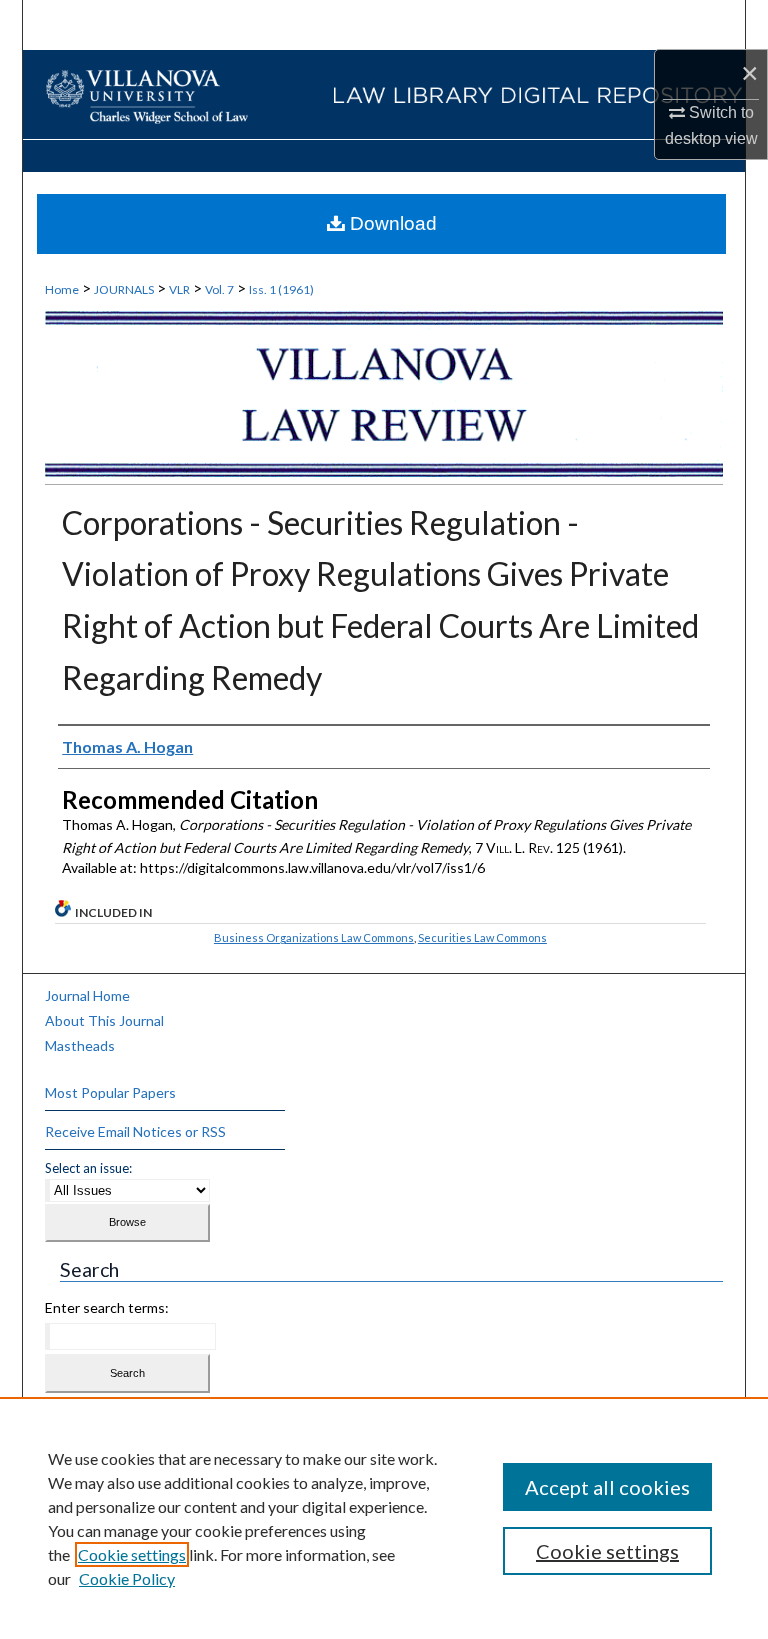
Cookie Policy (127, 1578)
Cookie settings (132, 1554)
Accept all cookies (607, 1487)
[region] (384, 1518)
